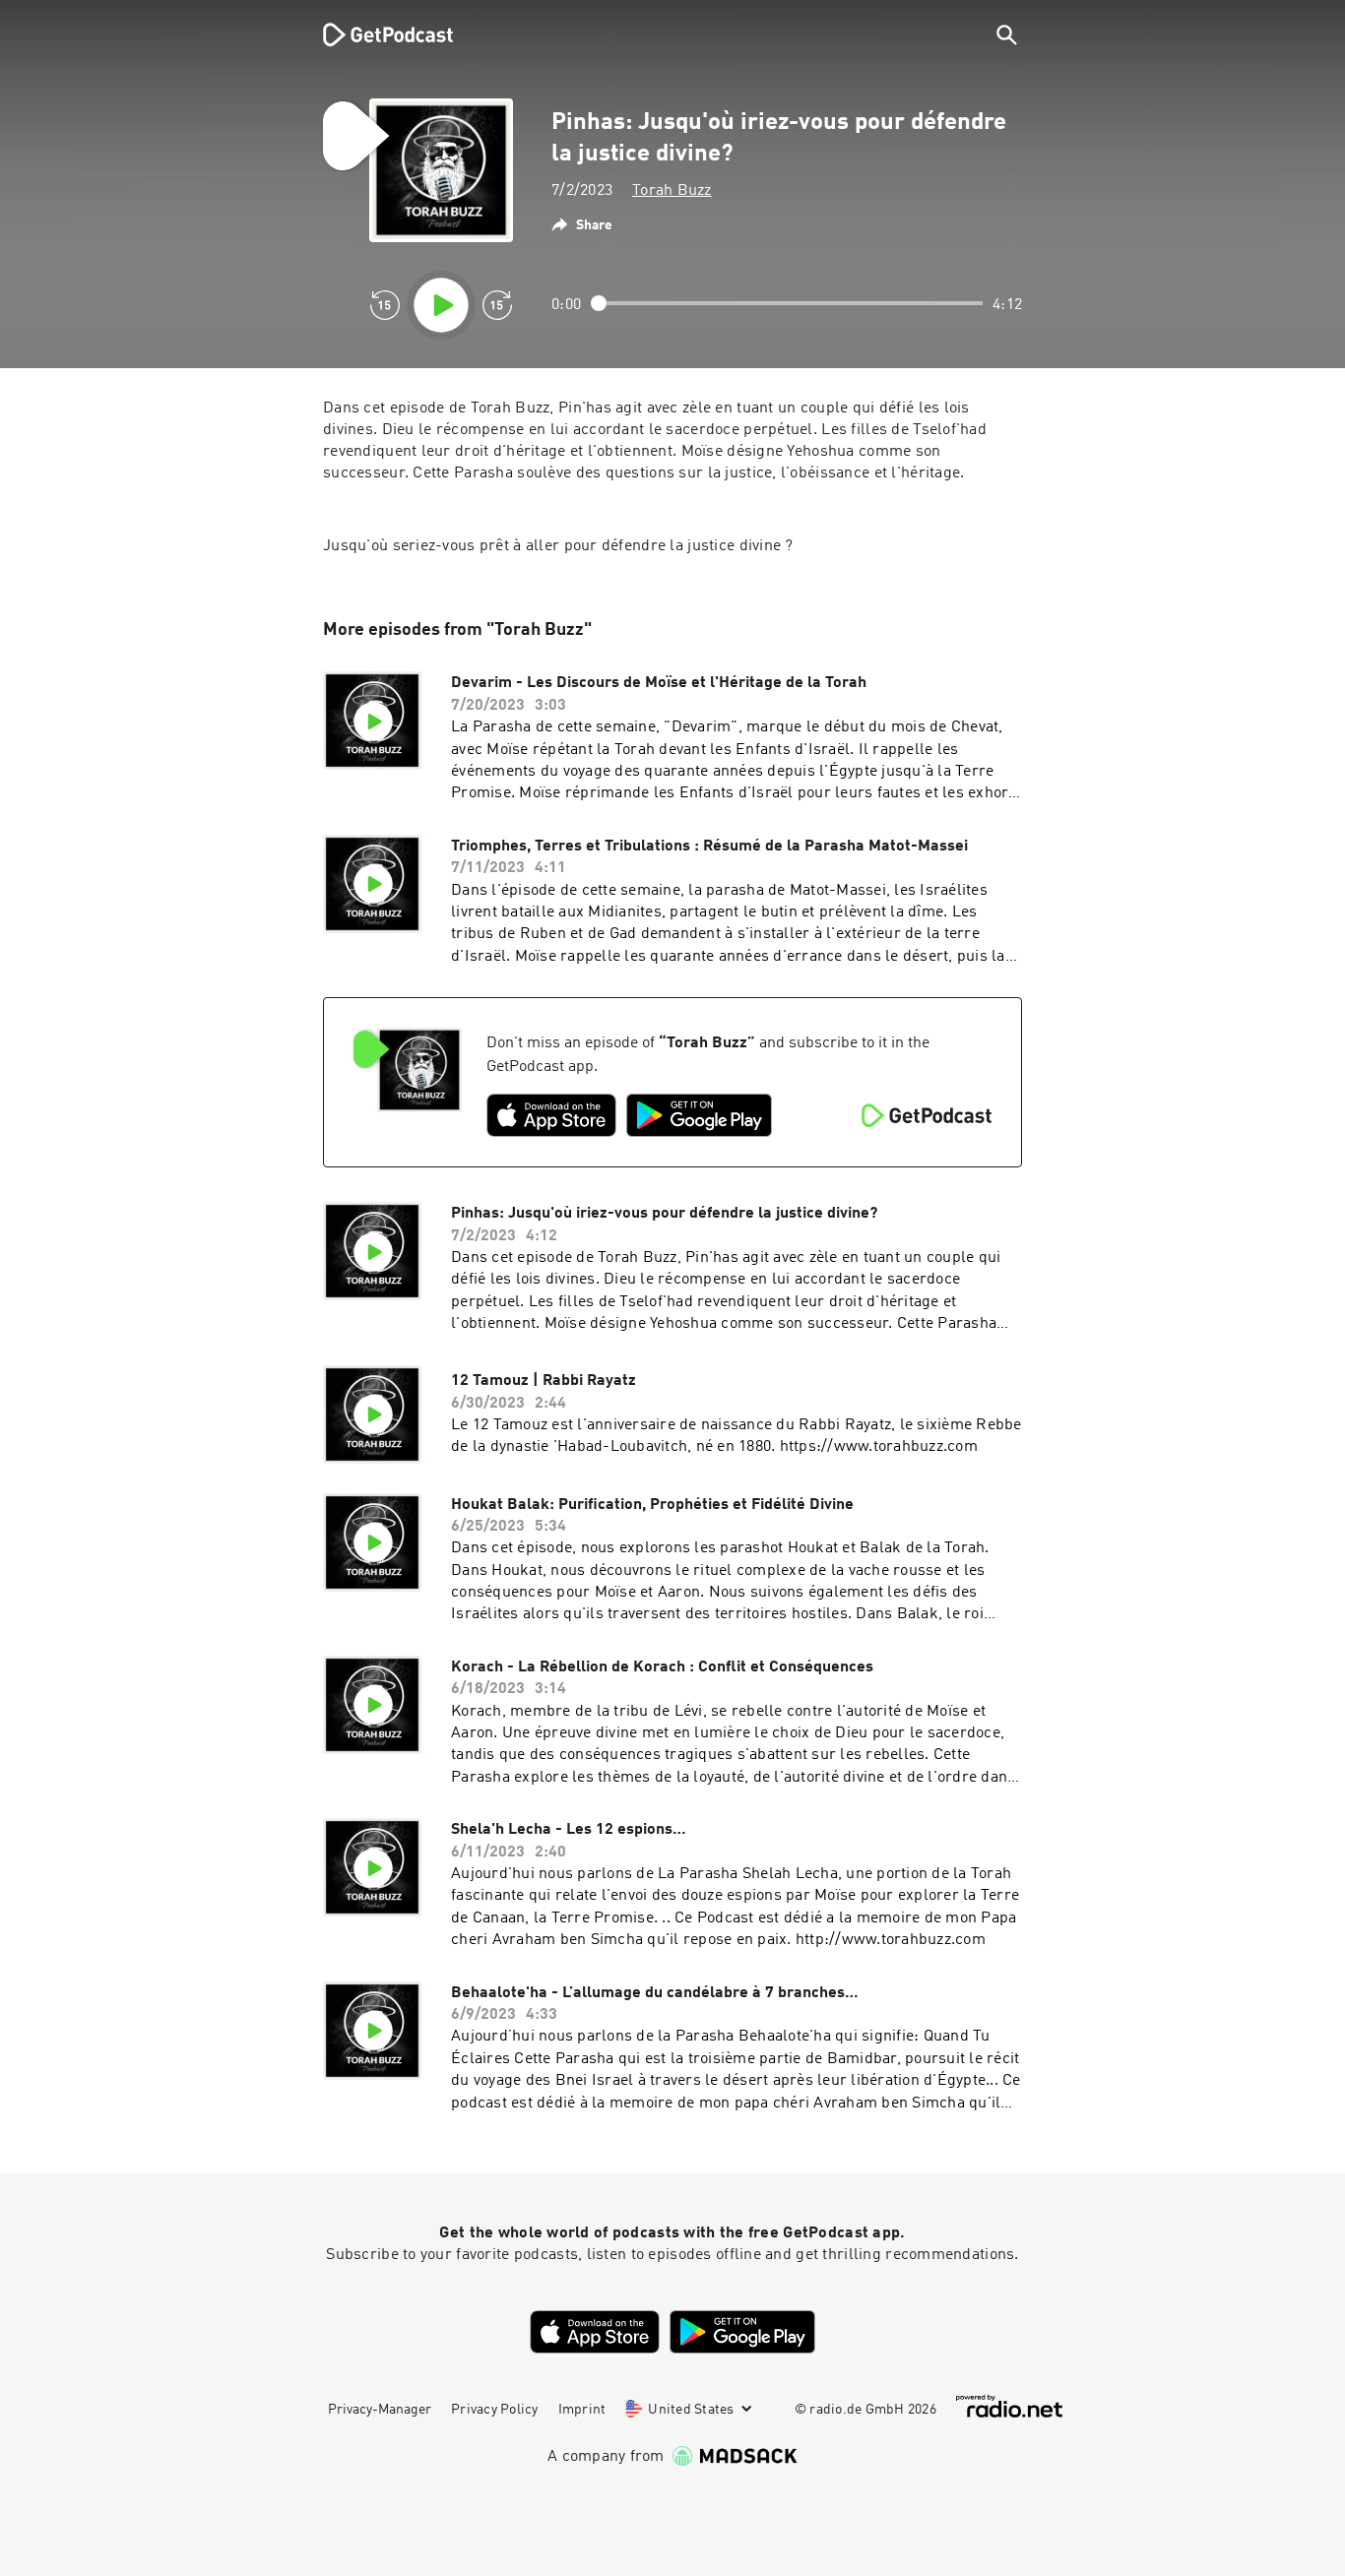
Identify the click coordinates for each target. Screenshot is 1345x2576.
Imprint (582, 2410)
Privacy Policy (495, 2410)
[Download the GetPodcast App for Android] (699, 1115)
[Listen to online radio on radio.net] (1009, 2406)
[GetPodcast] (375, 34)
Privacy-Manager (380, 2410)
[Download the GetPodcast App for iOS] (551, 1115)
